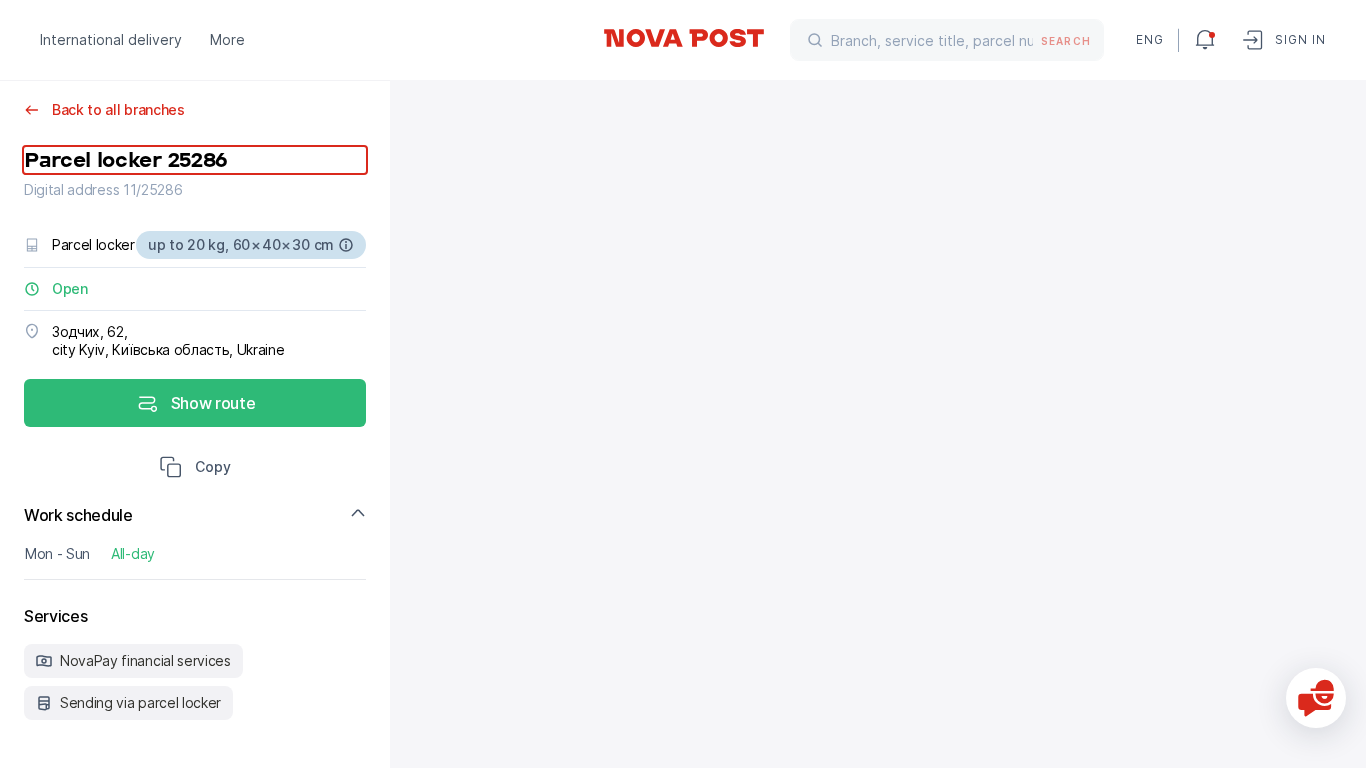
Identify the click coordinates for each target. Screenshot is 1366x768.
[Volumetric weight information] (346, 245)
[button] (195, 469)
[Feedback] (1316, 698)
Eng (1149, 39)
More (227, 39)
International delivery (111, 39)
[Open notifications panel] (1205, 40)
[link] (683, 38)
